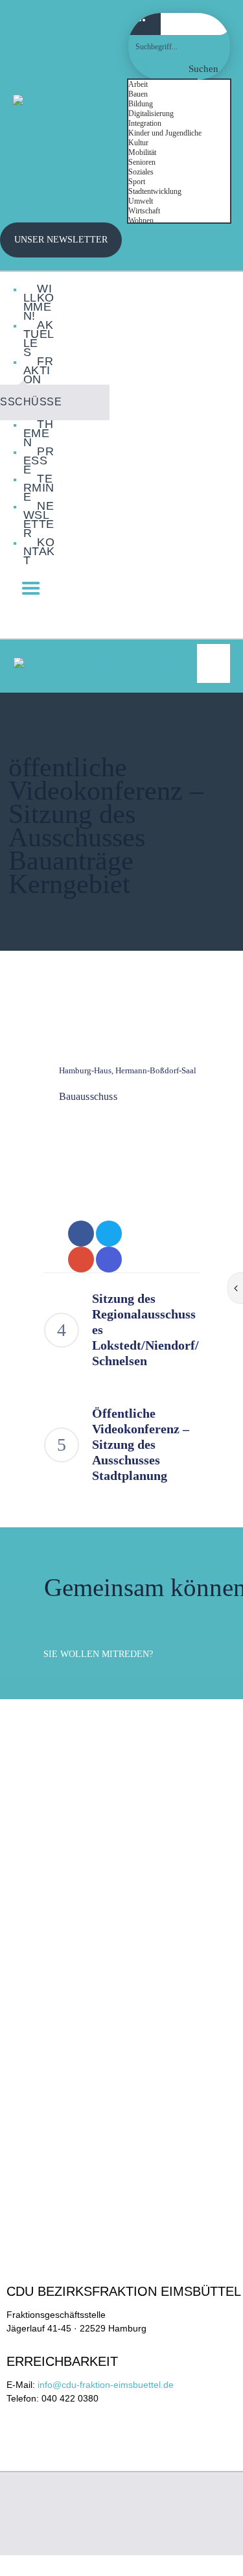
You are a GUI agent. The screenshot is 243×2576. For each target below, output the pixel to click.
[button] (214, 663)
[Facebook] (203, 615)
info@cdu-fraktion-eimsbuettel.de (106, 2385)
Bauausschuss (88, 1096)
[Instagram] (175, 615)
